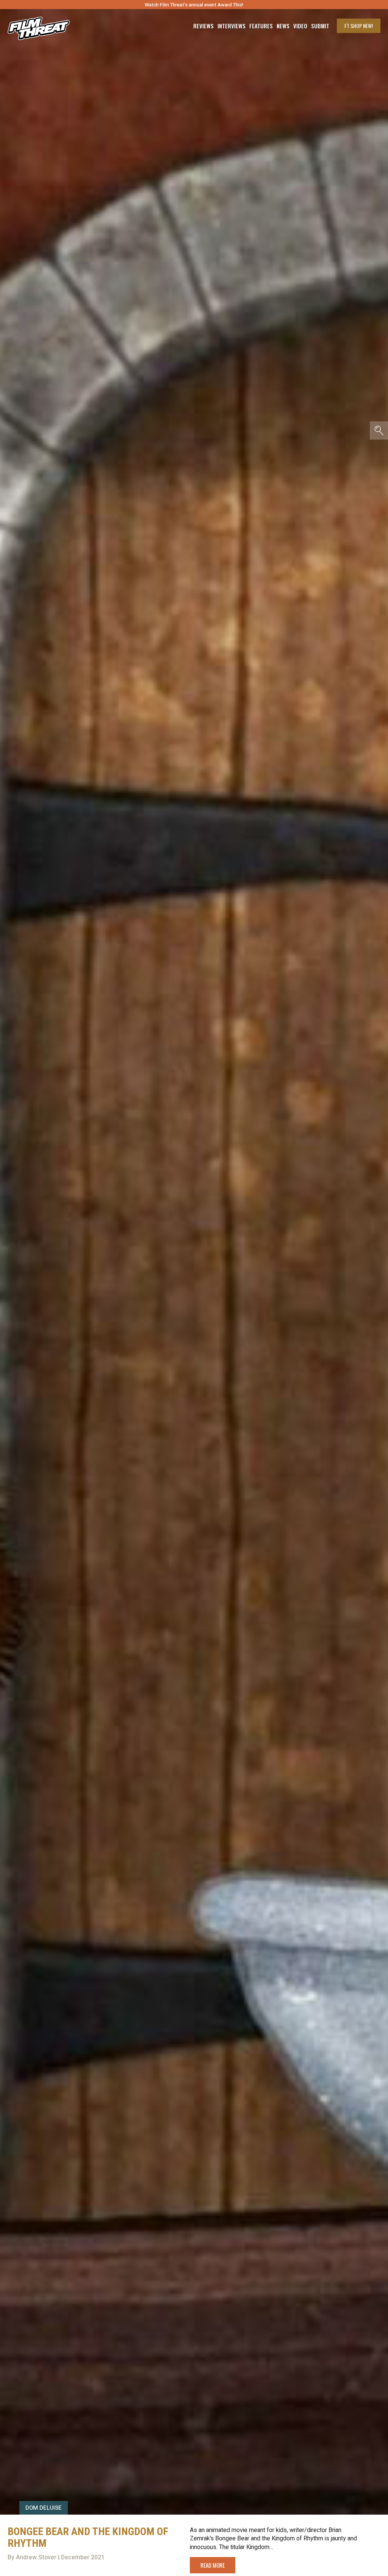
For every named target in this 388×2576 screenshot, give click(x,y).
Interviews (232, 26)
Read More (213, 2565)
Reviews (203, 26)
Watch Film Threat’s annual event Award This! (194, 5)
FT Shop (359, 26)
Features (261, 26)
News (283, 26)
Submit (320, 26)
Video (300, 26)
